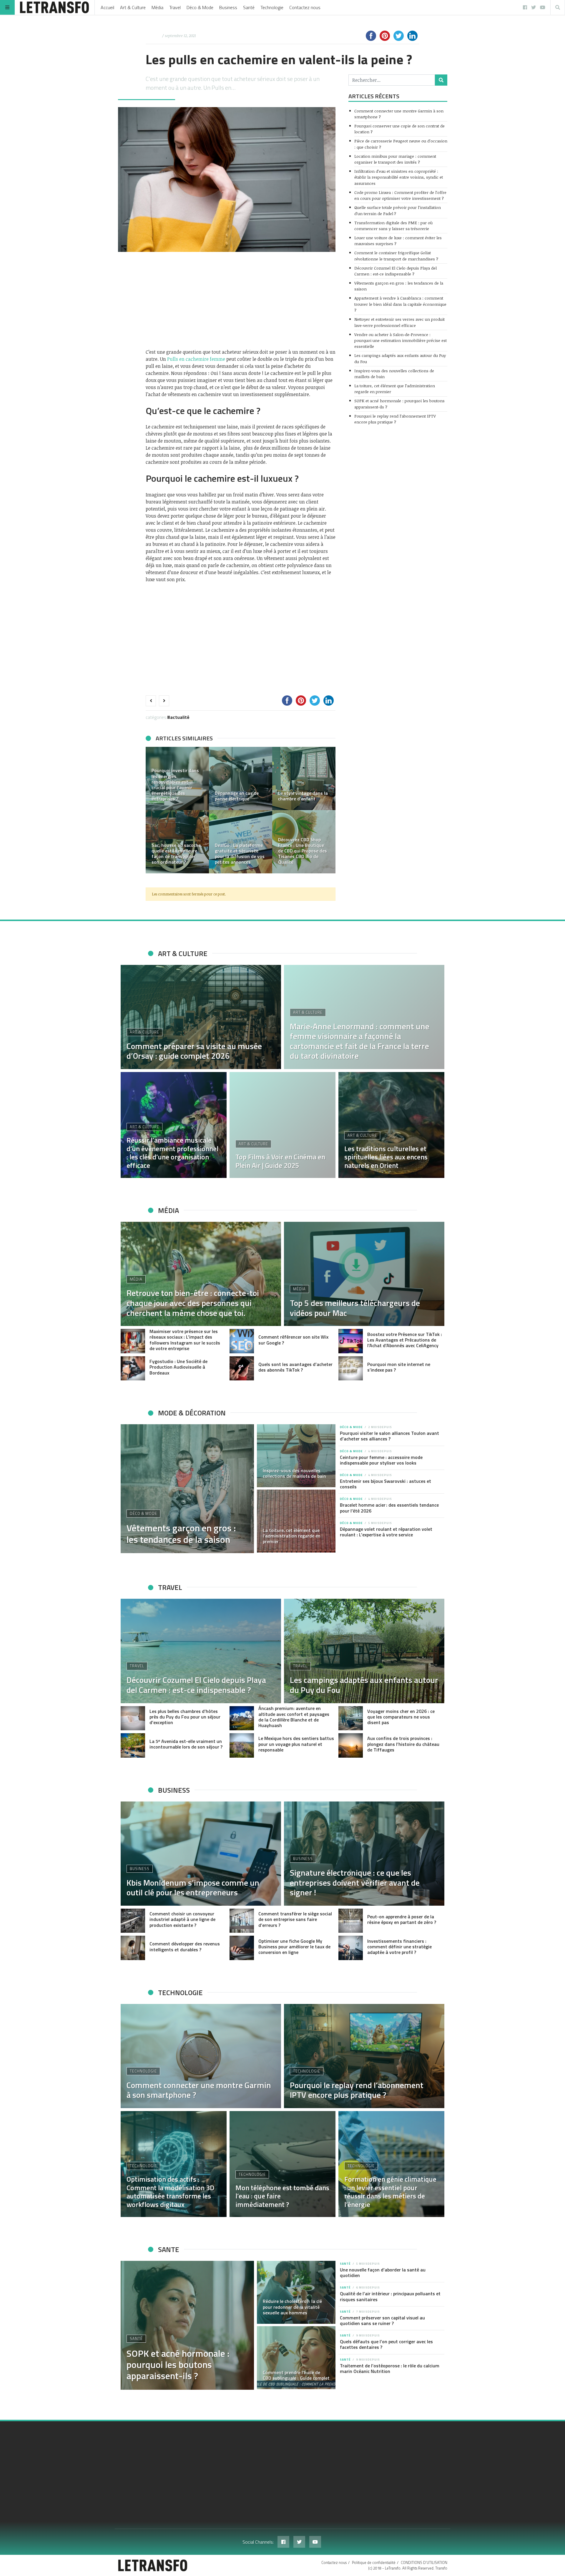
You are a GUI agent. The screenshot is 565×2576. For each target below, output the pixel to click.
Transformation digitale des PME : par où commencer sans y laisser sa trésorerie (393, 226)
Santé (249, 7)
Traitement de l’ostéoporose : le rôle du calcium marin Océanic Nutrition (390, 2368)
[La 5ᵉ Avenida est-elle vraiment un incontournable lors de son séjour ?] (133, 1745)
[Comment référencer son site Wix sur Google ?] (242, 1341)
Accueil (107, 7)
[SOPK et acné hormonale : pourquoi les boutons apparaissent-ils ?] (187, 2325)
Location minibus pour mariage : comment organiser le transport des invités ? (395, 159)
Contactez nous (305, 7)
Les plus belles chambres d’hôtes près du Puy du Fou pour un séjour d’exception (185, 1717)
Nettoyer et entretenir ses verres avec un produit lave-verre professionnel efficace (399, 322)
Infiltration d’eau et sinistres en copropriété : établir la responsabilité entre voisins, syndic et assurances (399, 177)
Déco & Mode (200, 7)
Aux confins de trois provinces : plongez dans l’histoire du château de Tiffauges (403, 1744)
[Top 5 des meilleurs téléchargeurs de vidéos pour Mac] (364, 1274)
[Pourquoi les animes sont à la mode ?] (241, 778)
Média (157, 7)
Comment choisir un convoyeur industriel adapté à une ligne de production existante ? (182, 1919)
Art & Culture (133, 7)
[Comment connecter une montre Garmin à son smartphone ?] (201, 2056)
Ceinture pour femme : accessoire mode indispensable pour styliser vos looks (381, 1460)
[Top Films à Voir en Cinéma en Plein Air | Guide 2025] (282, 1125)
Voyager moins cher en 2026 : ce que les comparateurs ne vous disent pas (401, 1717)
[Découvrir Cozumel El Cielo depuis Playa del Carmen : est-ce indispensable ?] (201, 1651)
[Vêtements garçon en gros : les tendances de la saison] (187, 1489)
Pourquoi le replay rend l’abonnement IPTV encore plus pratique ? (395, 419)
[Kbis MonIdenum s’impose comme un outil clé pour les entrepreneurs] (201, 1854)
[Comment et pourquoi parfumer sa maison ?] (241, 842)
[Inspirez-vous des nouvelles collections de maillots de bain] (296, 1456)
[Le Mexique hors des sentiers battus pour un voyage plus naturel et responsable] (242, 1745)
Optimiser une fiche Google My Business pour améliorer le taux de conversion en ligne (294, 1947)
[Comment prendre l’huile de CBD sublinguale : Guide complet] (296, 2358)
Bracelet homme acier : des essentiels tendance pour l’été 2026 (389, 1508)
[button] (153, 810)
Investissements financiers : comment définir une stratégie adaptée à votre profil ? (399, 1947)
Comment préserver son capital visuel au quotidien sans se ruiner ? (382, 2320)
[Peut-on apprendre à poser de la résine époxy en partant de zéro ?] (351, 1921)
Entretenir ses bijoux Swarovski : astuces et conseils (385, 1484)
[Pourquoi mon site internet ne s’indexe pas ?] (351, 1368)
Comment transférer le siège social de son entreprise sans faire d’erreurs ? (295, 1919)
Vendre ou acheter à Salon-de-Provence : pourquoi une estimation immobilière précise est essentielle (401, 340)
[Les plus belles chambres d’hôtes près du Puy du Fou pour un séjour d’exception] (133, 1718)
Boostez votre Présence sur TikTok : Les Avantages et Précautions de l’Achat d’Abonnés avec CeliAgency (405, 1340)
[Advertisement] (241, 300)
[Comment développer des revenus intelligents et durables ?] (133, 1948)
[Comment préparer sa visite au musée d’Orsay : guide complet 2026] (201, 1017)
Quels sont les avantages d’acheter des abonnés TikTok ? (295, 1367)
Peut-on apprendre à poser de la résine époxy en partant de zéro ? (402, 1919)
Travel (175, 7)
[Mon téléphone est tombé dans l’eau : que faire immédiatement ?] (282, 2164)
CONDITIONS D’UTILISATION (424, 2562)
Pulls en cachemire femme (196, 359)
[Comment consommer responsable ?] (304, 842)
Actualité (180, 717)
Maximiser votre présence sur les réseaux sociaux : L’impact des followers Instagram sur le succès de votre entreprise (185, 1340)
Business (228, 7)
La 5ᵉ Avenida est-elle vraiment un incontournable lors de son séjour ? (186, 1744)
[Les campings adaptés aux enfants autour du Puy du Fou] (364, 1651)
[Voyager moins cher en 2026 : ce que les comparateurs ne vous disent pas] (351, 1718)
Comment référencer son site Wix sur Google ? (293, 1340)
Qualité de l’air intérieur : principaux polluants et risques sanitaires (390, 2296)
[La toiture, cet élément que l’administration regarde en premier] (296, 1521)
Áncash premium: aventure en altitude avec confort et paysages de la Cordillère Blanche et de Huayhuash (294, 1717)
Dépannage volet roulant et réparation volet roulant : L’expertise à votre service (386, 1532)
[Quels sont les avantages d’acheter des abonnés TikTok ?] (242, 1368)
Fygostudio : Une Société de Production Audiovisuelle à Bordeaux (178, 1367)
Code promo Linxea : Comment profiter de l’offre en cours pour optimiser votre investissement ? (400, 195)
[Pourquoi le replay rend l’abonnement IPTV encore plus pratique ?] (364, 2056)
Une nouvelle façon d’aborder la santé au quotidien (383, 2272)
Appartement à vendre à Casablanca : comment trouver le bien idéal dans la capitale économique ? (400, 304)
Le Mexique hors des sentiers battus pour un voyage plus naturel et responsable (296, 1744)
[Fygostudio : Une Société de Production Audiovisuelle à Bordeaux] (133, 1368)
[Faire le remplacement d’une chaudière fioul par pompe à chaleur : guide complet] (177, 842)
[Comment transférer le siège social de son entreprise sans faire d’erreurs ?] (242, 1921)
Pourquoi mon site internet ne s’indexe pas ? (399, 1367)
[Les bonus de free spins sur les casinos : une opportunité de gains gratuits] (304, 778)
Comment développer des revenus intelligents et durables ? (185, 1946)
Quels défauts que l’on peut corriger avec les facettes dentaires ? (386, 2344)
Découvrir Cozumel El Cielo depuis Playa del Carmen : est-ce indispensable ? (395, 271)
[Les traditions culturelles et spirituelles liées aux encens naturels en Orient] (391, 1125)
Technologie (272, 7)
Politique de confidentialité (374, 2562)
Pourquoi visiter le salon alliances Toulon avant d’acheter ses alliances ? (389, 1436)
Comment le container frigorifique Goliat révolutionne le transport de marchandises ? (396, 256)
